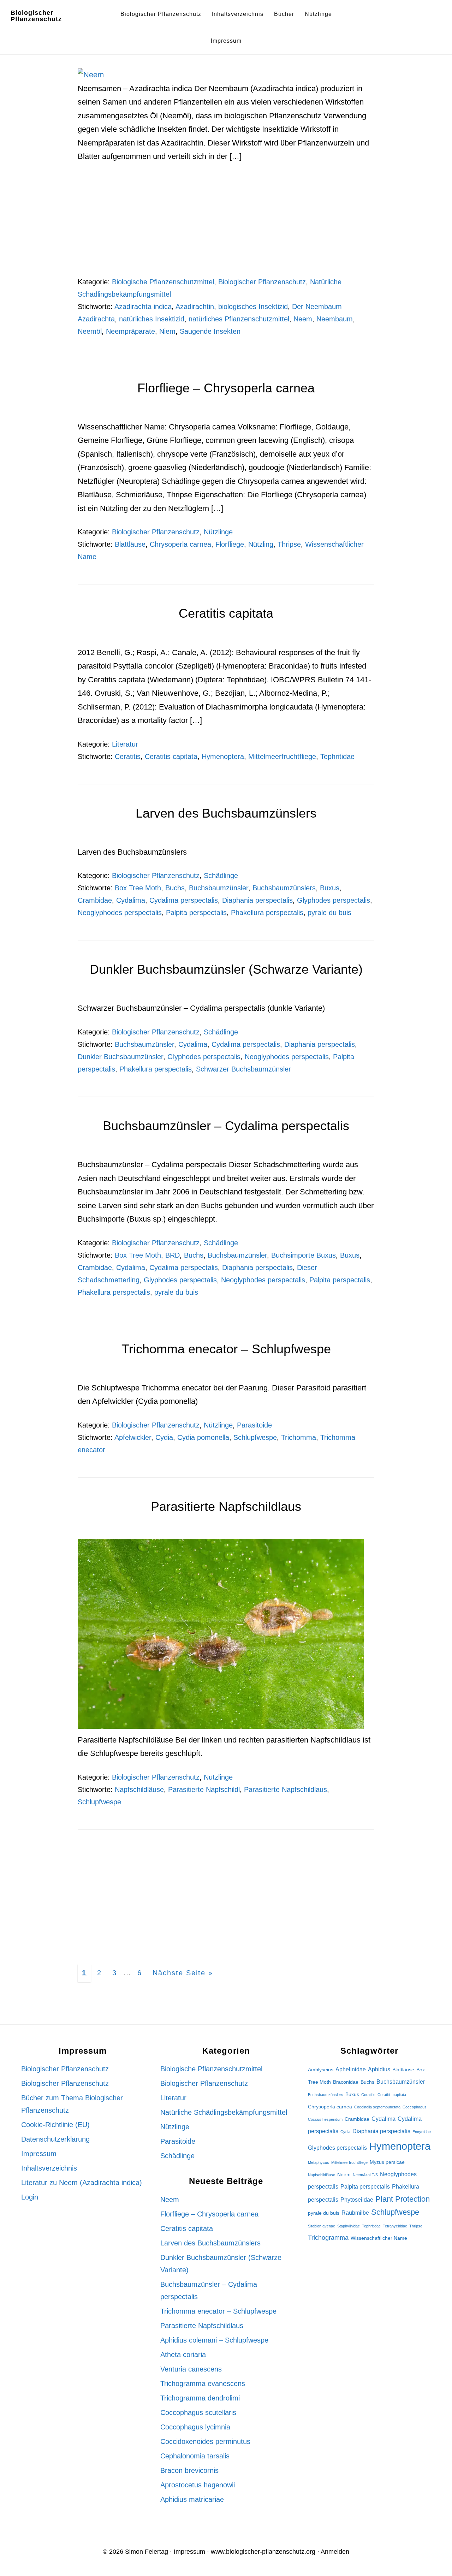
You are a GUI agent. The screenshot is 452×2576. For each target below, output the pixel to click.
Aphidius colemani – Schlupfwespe (214, 2340)
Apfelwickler (133, 1437)
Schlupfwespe (255, 1437)
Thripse (289, 544)
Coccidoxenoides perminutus (205, 2441)
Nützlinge (218, 532)
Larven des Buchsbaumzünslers (226, 813)
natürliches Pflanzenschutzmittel (239, 319)
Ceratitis (128, 756)
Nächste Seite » (185, 1973)
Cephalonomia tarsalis (195, 2456)
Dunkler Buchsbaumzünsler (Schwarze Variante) (226, 969)
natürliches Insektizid (152, 319)
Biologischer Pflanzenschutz (36, 16)
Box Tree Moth (138, 888)
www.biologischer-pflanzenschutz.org (263, 2552)
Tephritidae (337, 756)
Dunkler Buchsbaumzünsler (120, 1057)
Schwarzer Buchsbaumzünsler (243, 1069)
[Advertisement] (226, 224)
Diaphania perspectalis (257, 900)
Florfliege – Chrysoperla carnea (226, 388)
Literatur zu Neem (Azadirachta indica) (82, 2183)
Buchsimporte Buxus (304, 1255)
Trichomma (299, 1437)
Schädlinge (221, 876)
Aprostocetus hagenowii (198, 2485)
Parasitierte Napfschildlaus (226, 1506)
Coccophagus (415, 2107)
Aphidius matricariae (192, 2499)
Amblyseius (321, 2070)
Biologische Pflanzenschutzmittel (163, 282)
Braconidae (346, 2082)
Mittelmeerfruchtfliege (282, 756)
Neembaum (335, 319)
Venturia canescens (191, 2369)
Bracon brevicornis (189, 2470)
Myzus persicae (387, 2162)
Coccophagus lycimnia (195, 2427)
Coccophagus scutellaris (198, 2412)
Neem (303, 319)
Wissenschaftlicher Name (379, 2238)
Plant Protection (403, 2199)
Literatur (125, 744)
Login (30, 2197)
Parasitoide (254, 1425)
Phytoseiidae (357, 2200)
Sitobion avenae (322, 2226)
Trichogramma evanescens (203, 2384)
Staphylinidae (349, 2226)
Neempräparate (130, 331)
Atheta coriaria (183, 2355)
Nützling (261, 544)
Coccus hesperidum (325, 2119)
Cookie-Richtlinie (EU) (55, 2125)
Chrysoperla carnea (180, 544)
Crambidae (95, 900)
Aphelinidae (351, 2069)
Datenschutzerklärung (55, 2139)
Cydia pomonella (203, 1437)
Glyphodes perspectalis (334, 900)
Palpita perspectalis (196, 913)
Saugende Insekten (210, 331)
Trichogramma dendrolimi (200, 2398)
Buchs (175, 888)
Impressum (39, 2154)
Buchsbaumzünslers (284, 888)
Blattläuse (130, 544)
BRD (173, 1255)
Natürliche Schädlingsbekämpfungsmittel (224, 2112)
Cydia (164, 1437)
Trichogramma (328, 2237)
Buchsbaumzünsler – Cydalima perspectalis (226, 1126)
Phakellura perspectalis (267, 913)
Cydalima (131, 900)
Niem (167, 331)
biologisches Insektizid (253, 307)
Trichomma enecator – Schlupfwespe (226, 1349)
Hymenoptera (223, 756)
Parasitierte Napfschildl (204, 1789)
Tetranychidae (395, 2226)
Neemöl (90, 331)
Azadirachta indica (143, 307)
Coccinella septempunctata (377, 2107)
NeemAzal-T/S (365, 2175)
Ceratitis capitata (226, 613)
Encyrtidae (422, 2132)
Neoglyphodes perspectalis (120, 913)
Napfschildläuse (139, 1789)
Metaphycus (319, 2162)
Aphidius (379, 2069)
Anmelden (335, 2552)
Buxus (330, 888)
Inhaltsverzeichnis (49, 2168)
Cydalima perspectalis (184, 900)
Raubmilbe (355, 2213)
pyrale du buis (329, 913)
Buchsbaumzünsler (219, 888)
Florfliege (230, 544)
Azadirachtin (195, 307)
